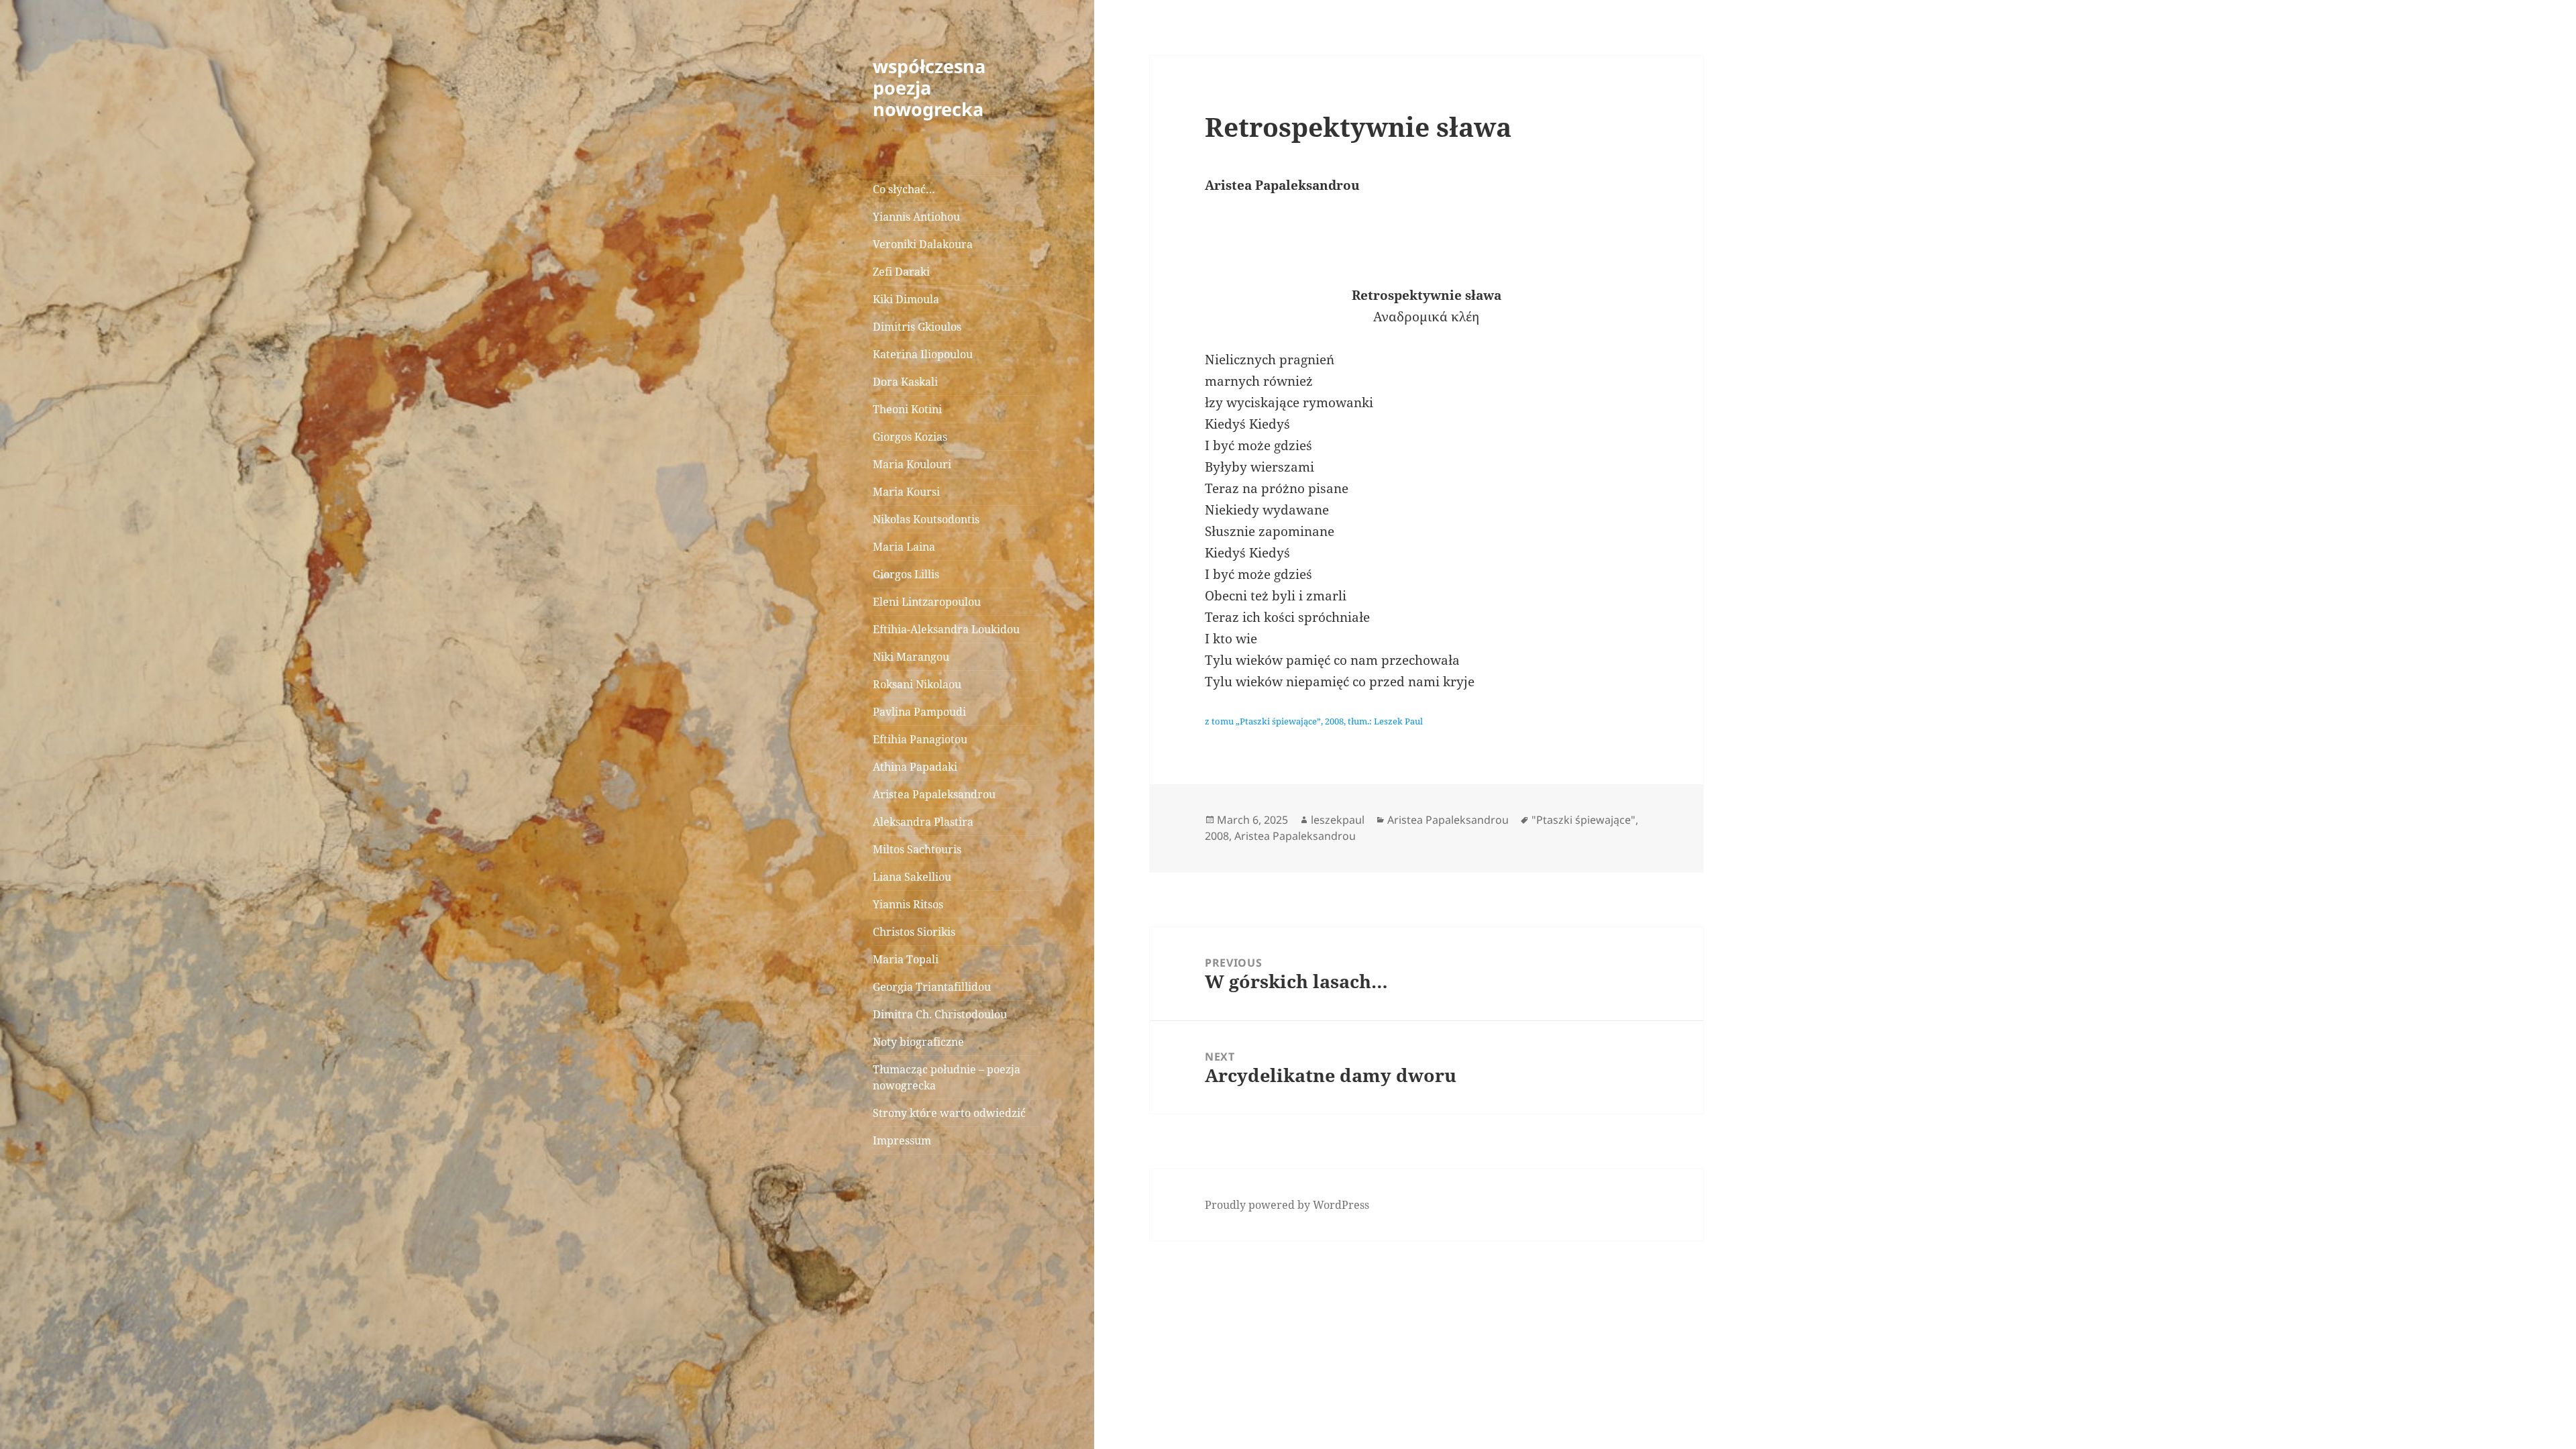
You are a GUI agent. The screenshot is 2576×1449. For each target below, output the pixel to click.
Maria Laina (904, 547)
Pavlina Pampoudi (919, 712)
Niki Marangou (911, 657)
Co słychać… (904, 189)
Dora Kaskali (905, 382)
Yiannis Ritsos (908, 904)
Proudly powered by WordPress (1287, 1205)
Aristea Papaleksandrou (934, 794)
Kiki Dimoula (906, 299)
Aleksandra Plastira (923, 822)
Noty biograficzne (918, 1042)
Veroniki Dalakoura (923, 244)
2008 (1217, 836)
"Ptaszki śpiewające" (1584, 820)
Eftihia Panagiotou (920, 739)
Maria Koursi (906, 492)
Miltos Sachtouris (917, 849)
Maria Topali (906, 959)
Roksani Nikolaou (917, 684)
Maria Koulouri (912, 464)
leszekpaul (1338, 820)
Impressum (902, 1140)
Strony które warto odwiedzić (949, 1113)
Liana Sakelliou (912, 877)
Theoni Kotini (907, 409)
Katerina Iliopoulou (923, 354)
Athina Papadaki (915, 767)
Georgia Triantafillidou (932, 987)
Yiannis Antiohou (916, 217)
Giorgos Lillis (906, 574)
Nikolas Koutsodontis (926, 519)
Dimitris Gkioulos (917, 327)
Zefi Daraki (901, 272)
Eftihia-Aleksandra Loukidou (948, 629)
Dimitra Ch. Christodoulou (940, 1014)
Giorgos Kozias (910, 437)
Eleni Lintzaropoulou (927, 602)
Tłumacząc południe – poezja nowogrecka (947, 1077)
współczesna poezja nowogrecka (929, 88)
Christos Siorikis (914, 932)
